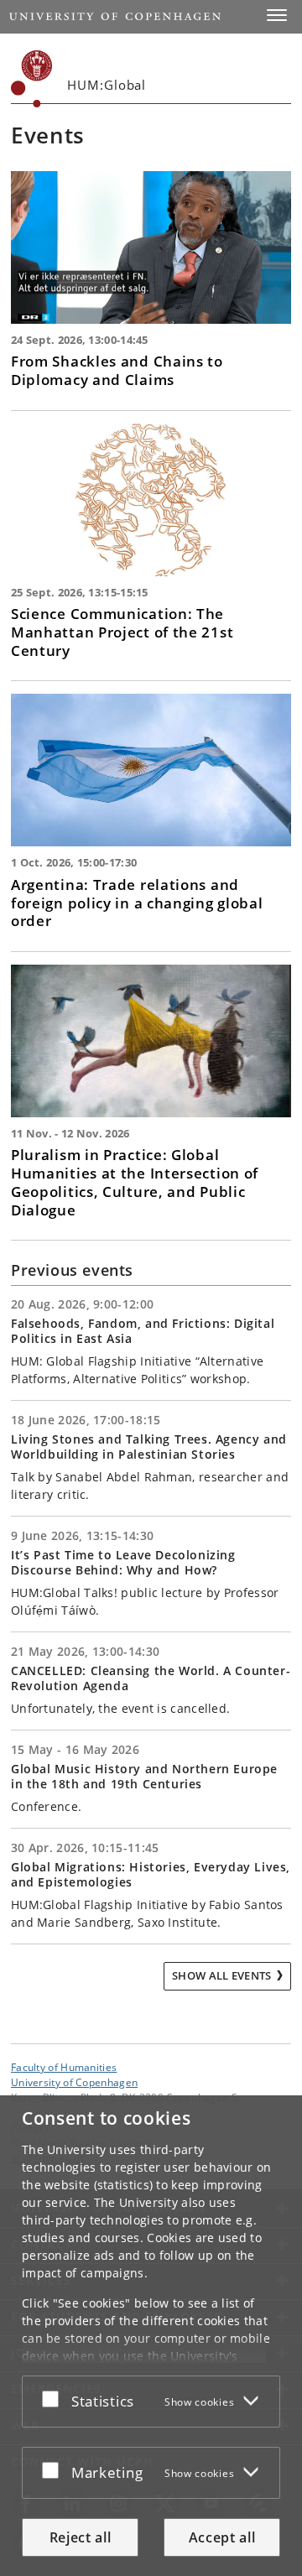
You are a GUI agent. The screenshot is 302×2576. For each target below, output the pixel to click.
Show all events (222, 1975)
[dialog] (151, 2336)
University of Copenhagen (74, 2082)
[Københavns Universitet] (32, 79)
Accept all (222, 2537)
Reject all (81, 2537)
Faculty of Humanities (64, 2067)
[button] (277, 15)
